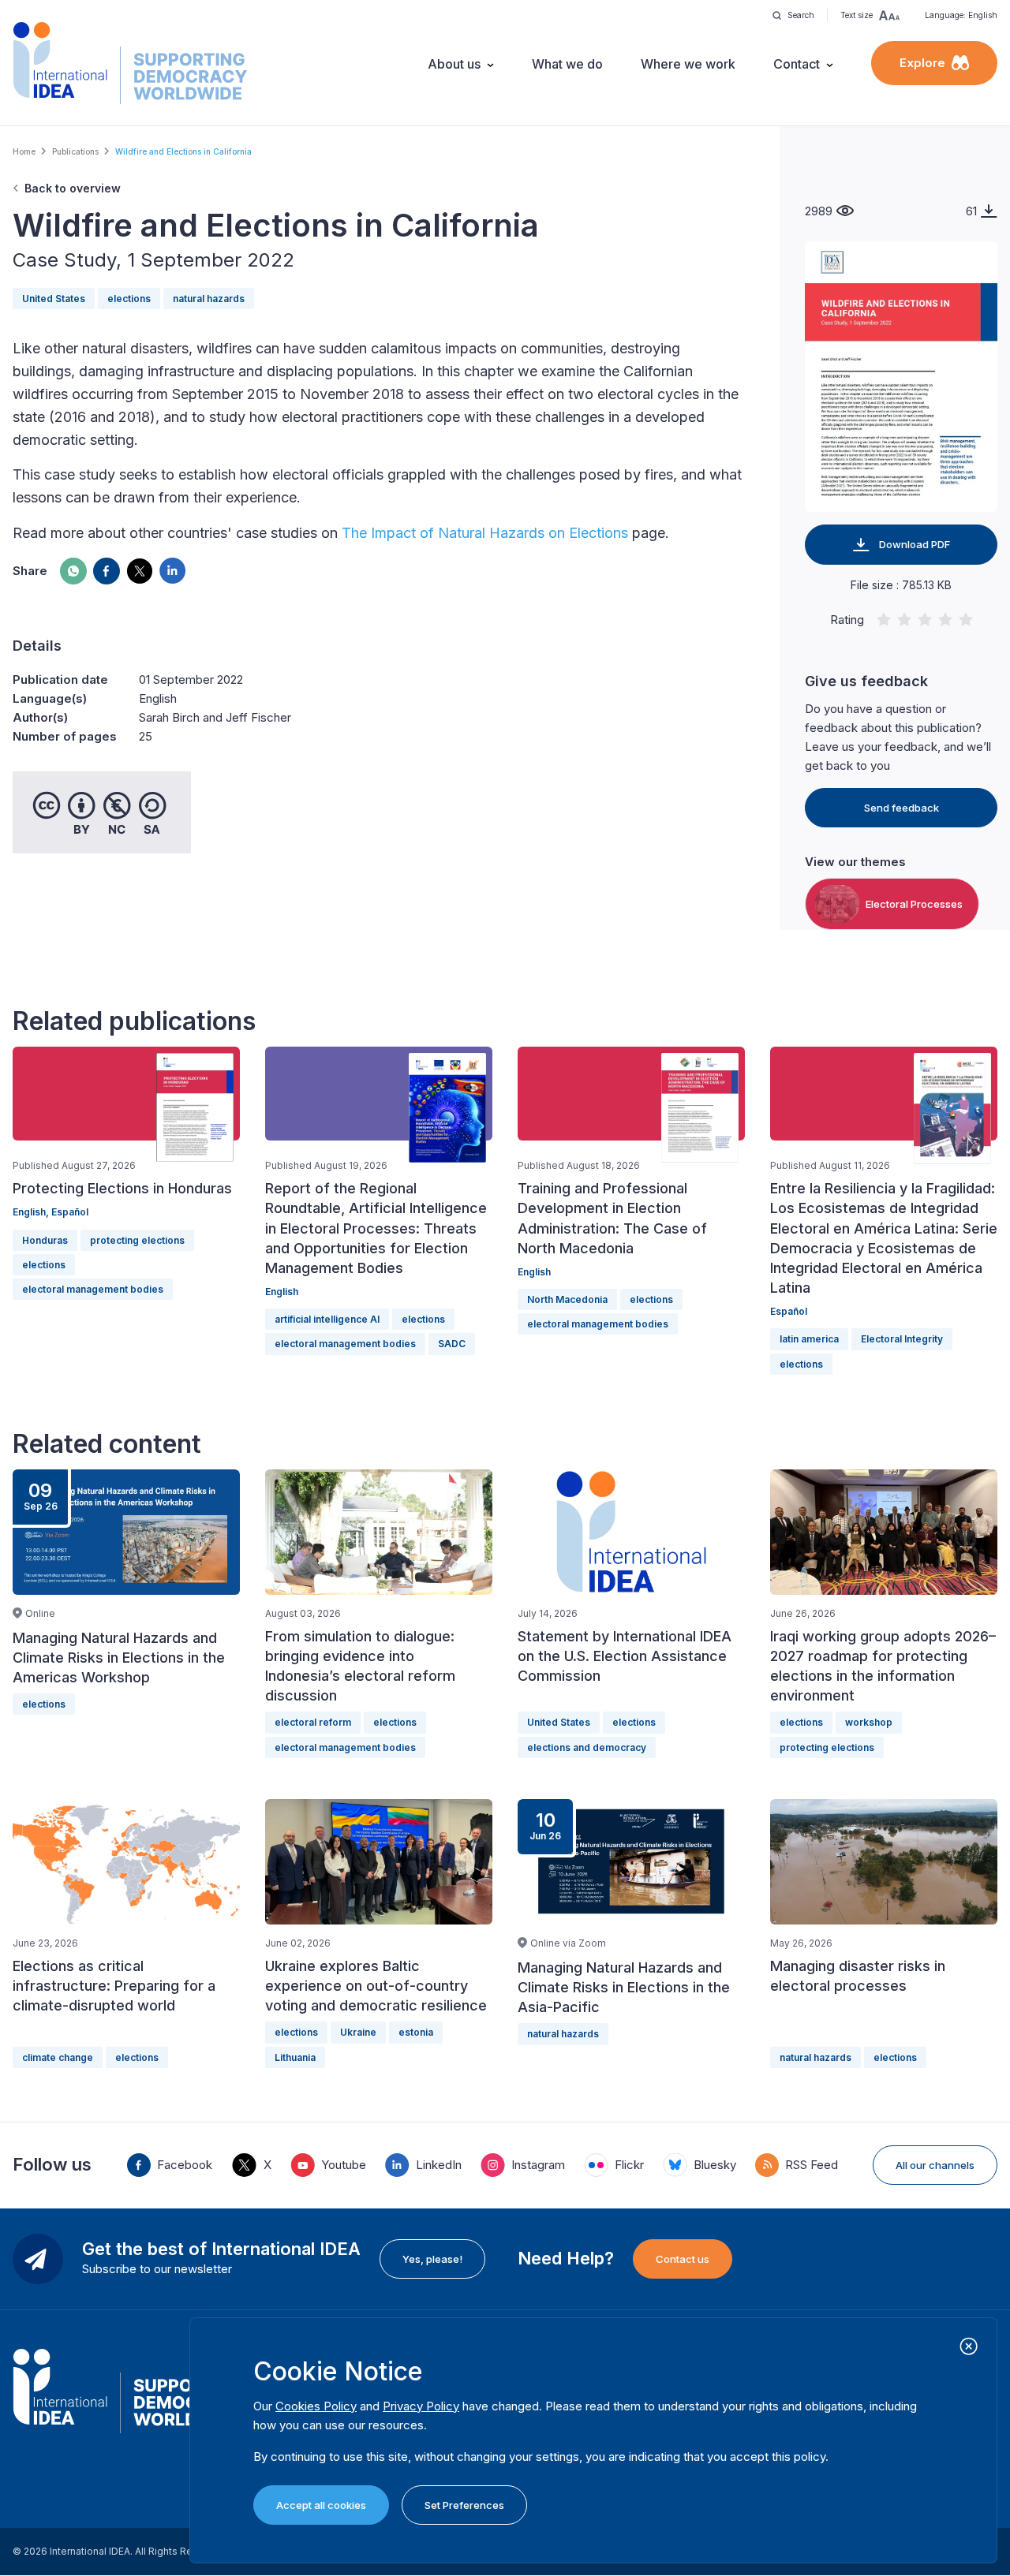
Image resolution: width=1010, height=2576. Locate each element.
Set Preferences (464, 2505)
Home (24, 151)
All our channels (935, 2165)
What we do (567, 64)
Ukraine (358, 2032)
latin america (809, 1339)
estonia (416, 2032)
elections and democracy (587, 1747)
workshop (869, 1722)
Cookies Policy (316, 2406)
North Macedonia (567, 1299)
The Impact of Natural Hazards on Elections (485, 533)
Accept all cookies (321, 2505)
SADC (452, 1344)
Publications (75, 151)
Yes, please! (432, 2259)
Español (70, 1212)
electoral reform (313, 1722)
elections (129, 299)
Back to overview (73, 188)
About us (454, 64)
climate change (58, 2057)
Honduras (45, 1240)
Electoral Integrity (902, 1339)
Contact (797, 64)
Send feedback (902, 808)
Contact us (683, 2259)
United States (54, 299)
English (282, 1292)
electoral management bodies (93, 1289)
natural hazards (209, 299)
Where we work (688, 64)
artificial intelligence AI (327, 1319)
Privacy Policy (421, 2406)
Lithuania (295, 2057)
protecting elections (137, 1240)
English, (32, 1212)
